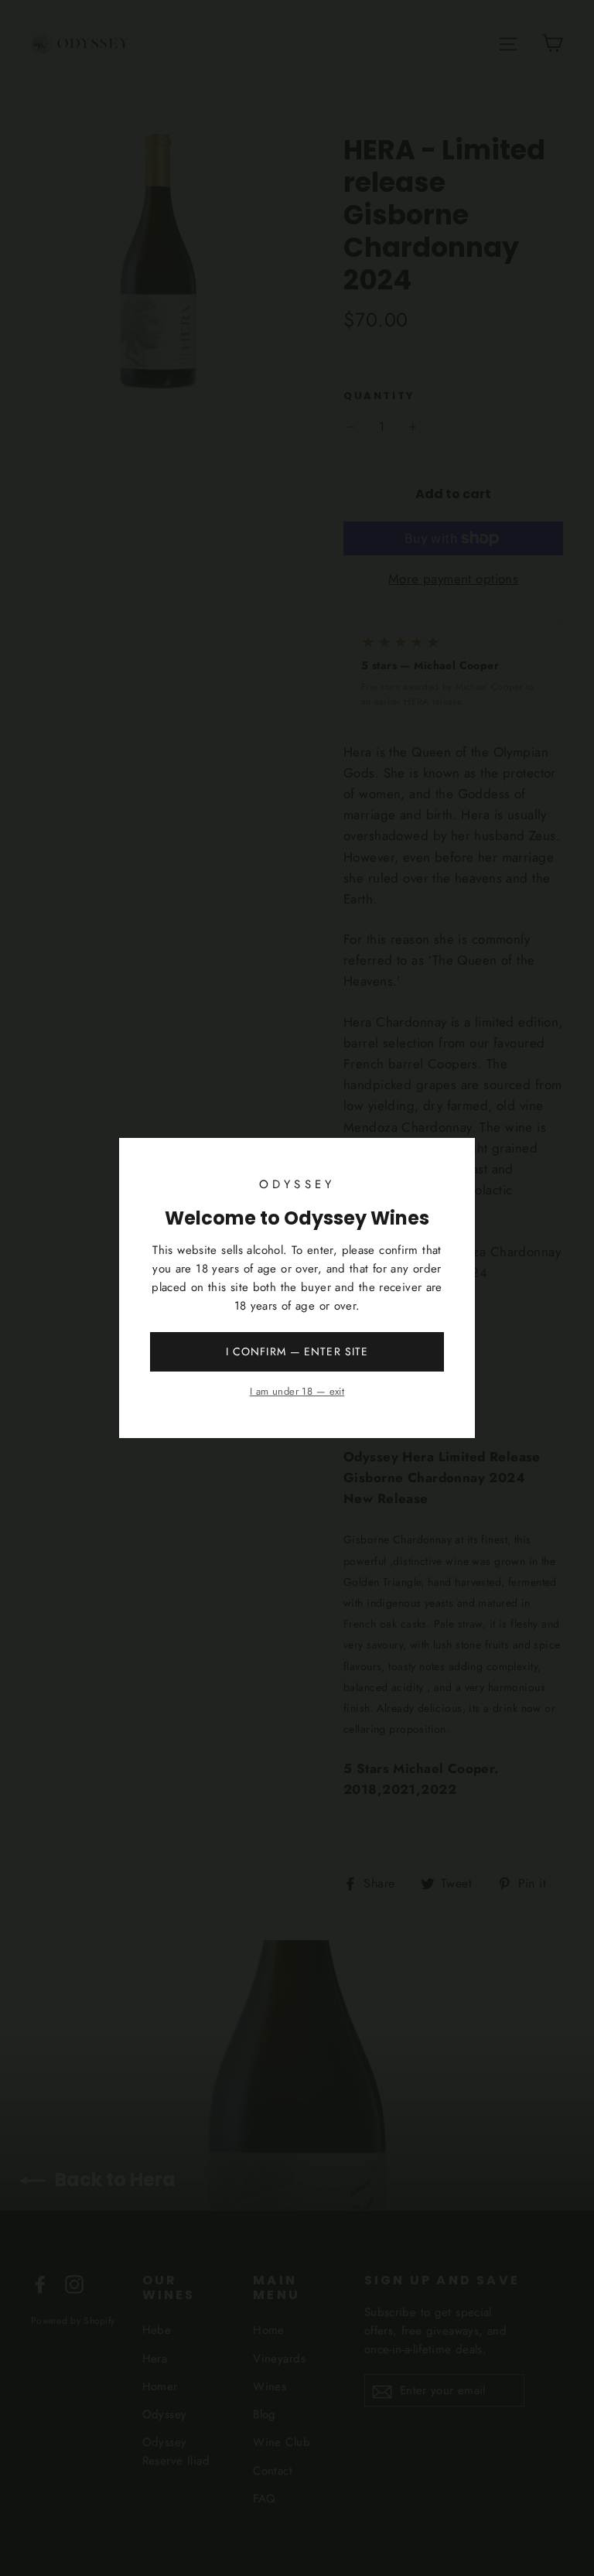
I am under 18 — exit (297, 1391)
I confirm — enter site (297, 1351)
